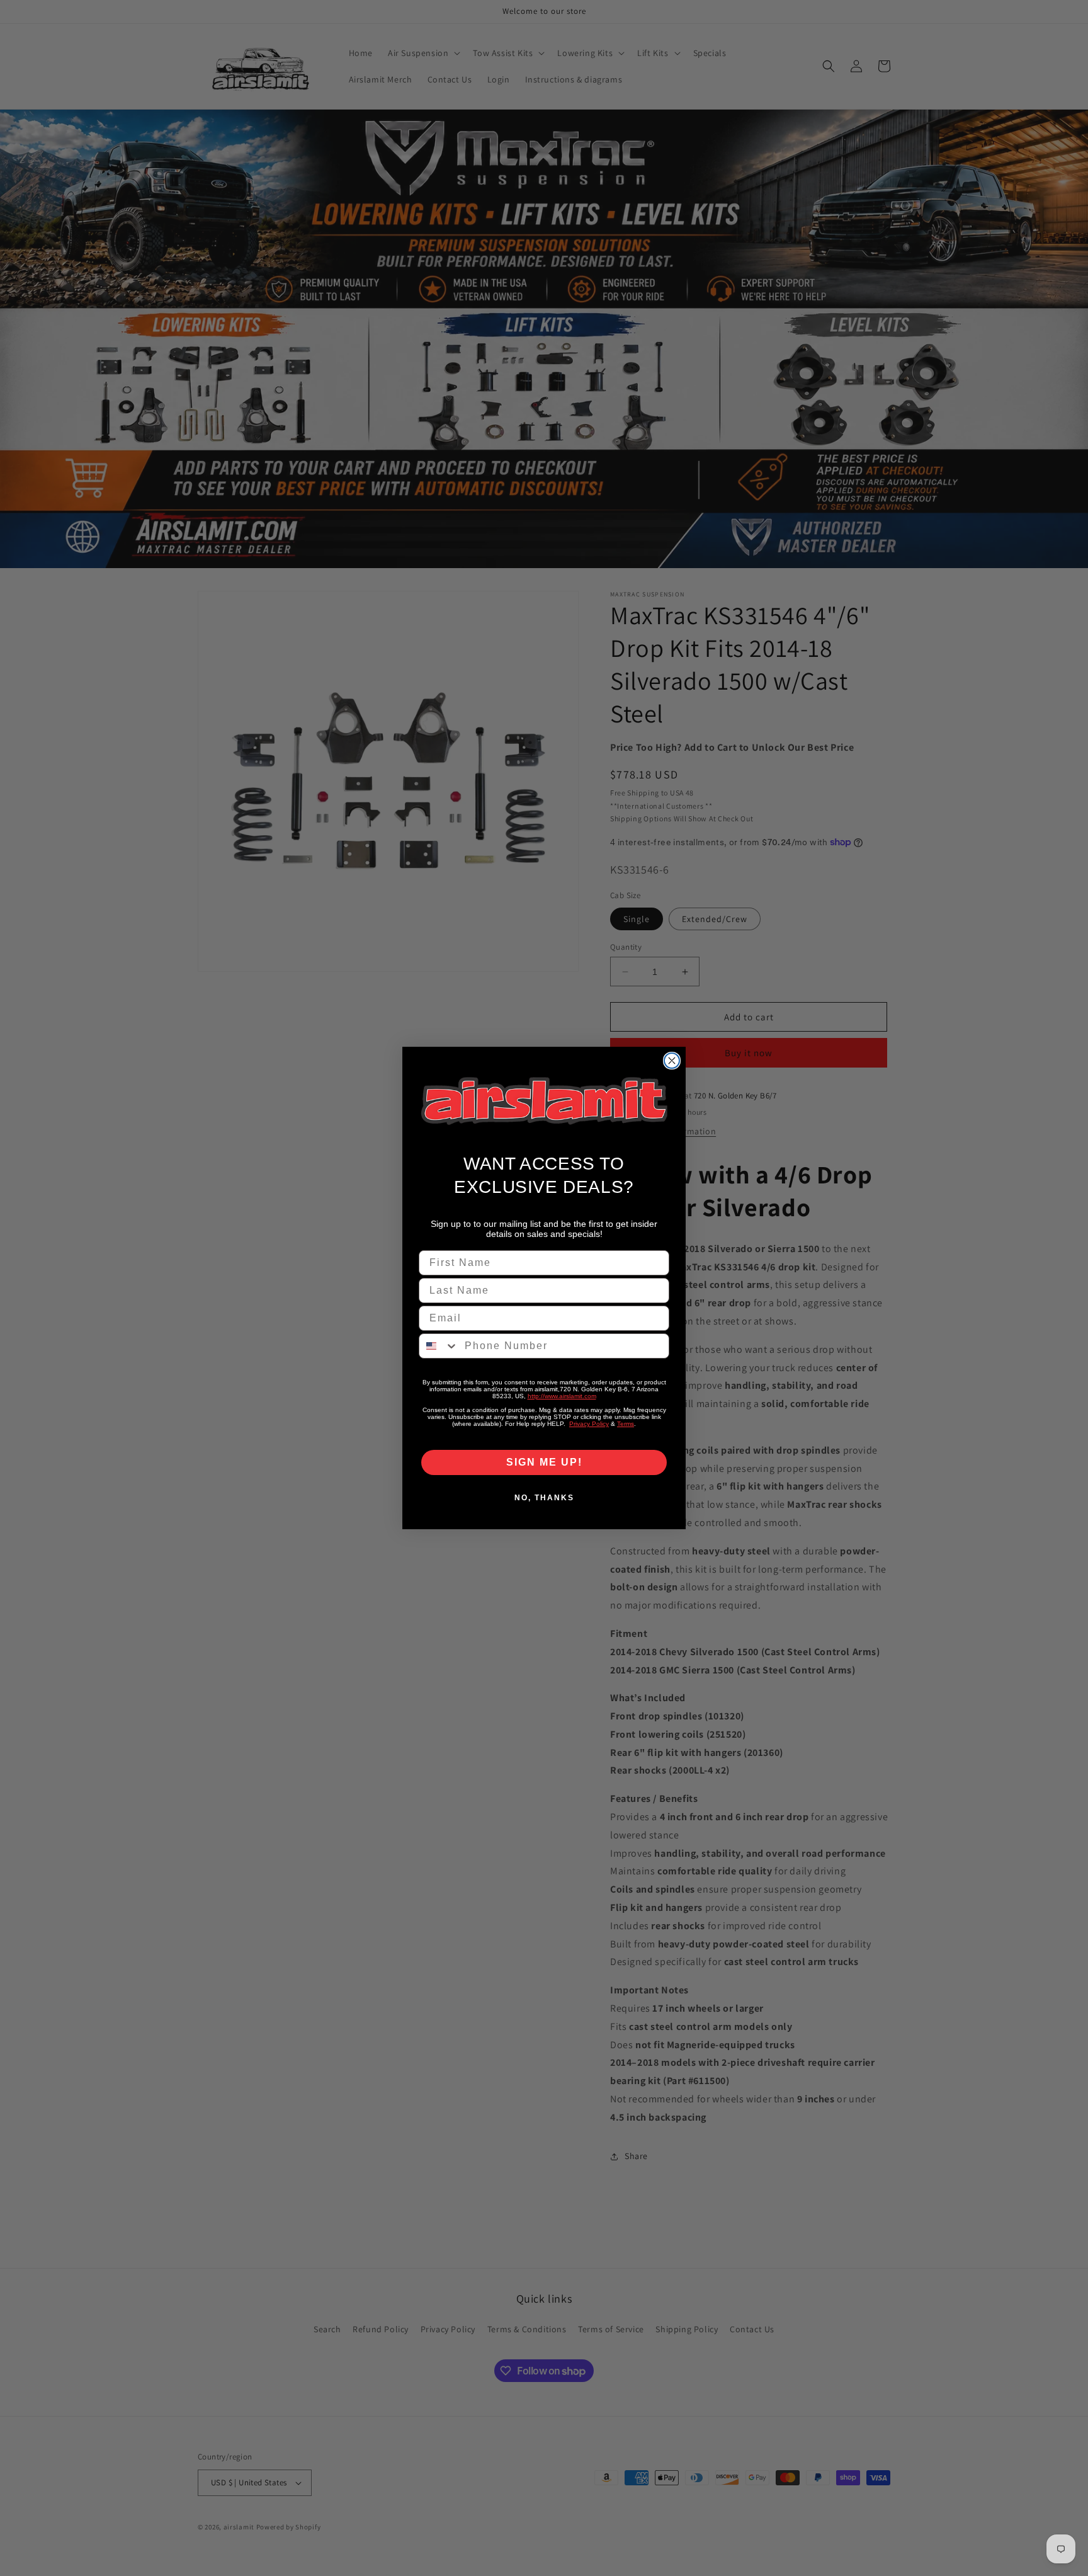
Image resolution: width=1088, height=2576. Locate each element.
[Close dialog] (672, 1061)
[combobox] (439, 1346)
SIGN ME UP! (544, 1462)
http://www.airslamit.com (562, 1396)
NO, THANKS (544, 1498)
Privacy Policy (589, 1424)
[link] (544, 1101)
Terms (626, 1424)
